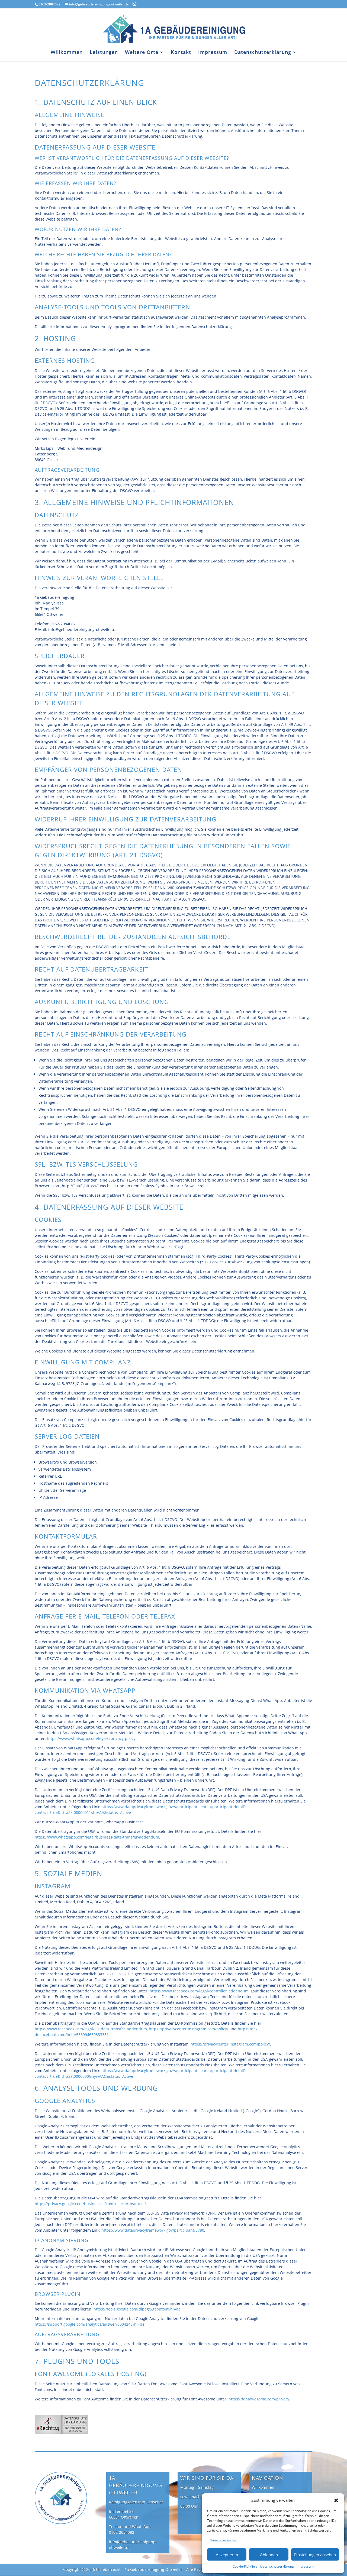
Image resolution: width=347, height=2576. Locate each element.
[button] (336, 2500)
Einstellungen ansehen (315, 2555)
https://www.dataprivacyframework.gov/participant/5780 (153, 2230)
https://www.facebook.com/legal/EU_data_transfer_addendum (91, 2029)
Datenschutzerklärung (277, 2566)
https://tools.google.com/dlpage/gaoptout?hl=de (137, 2309)
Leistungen (104, 53)
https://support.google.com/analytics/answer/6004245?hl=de (90, 2324)
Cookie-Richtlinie (245, 2566)
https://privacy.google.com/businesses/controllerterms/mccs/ (90, 2204)
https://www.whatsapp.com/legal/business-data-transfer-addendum (97, 1837)
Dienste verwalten (224, 2540)
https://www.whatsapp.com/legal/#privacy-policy (91, 1738)
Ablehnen (269, 2555)
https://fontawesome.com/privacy (259, 2399)
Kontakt (181, 53)
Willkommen (67, 53)
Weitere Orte (142, 53)
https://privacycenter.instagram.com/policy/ (189, 2029)
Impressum (305, 2566)
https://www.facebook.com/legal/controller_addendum (199, 1991)
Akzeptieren (227, 2555)
